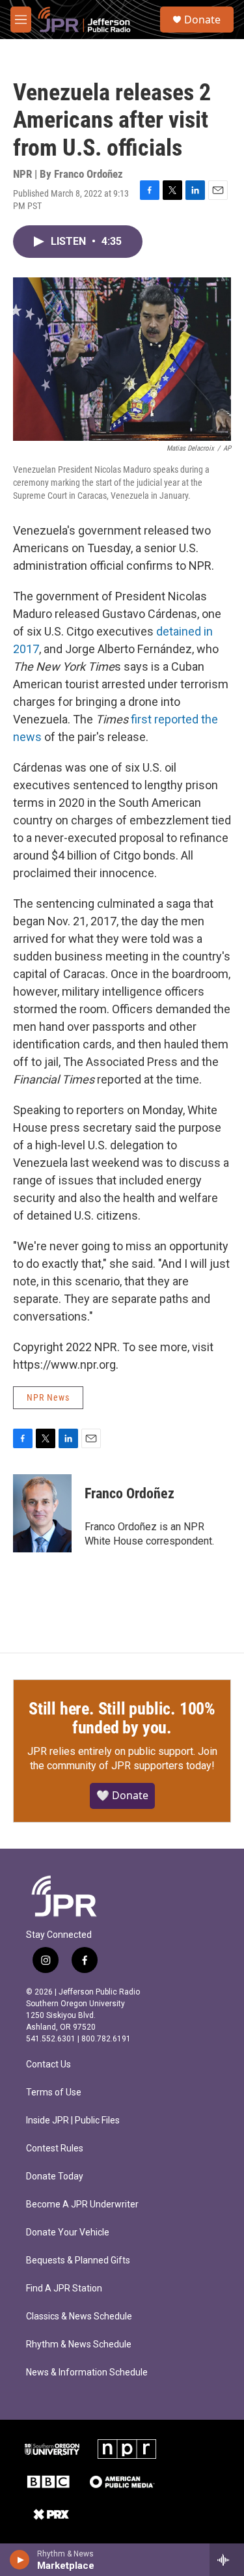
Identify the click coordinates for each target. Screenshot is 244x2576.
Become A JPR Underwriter (82, 2205)
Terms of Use (54, 2093)
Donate (202, 20)
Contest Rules (55, 2149)
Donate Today (55, 2177)
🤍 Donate (122, 1795)
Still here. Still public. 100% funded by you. (122, 1718)
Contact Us (48, 2065)
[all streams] (227, 2560)
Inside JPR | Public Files (73, 2121)
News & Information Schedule (87, 2373)
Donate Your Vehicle (68, 2233)
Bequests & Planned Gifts (78, 2261)
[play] (20, 2560)
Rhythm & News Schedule (79, 2345)
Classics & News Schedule (79, 2317)
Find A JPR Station (64, 2289)
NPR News (48, 1397)
